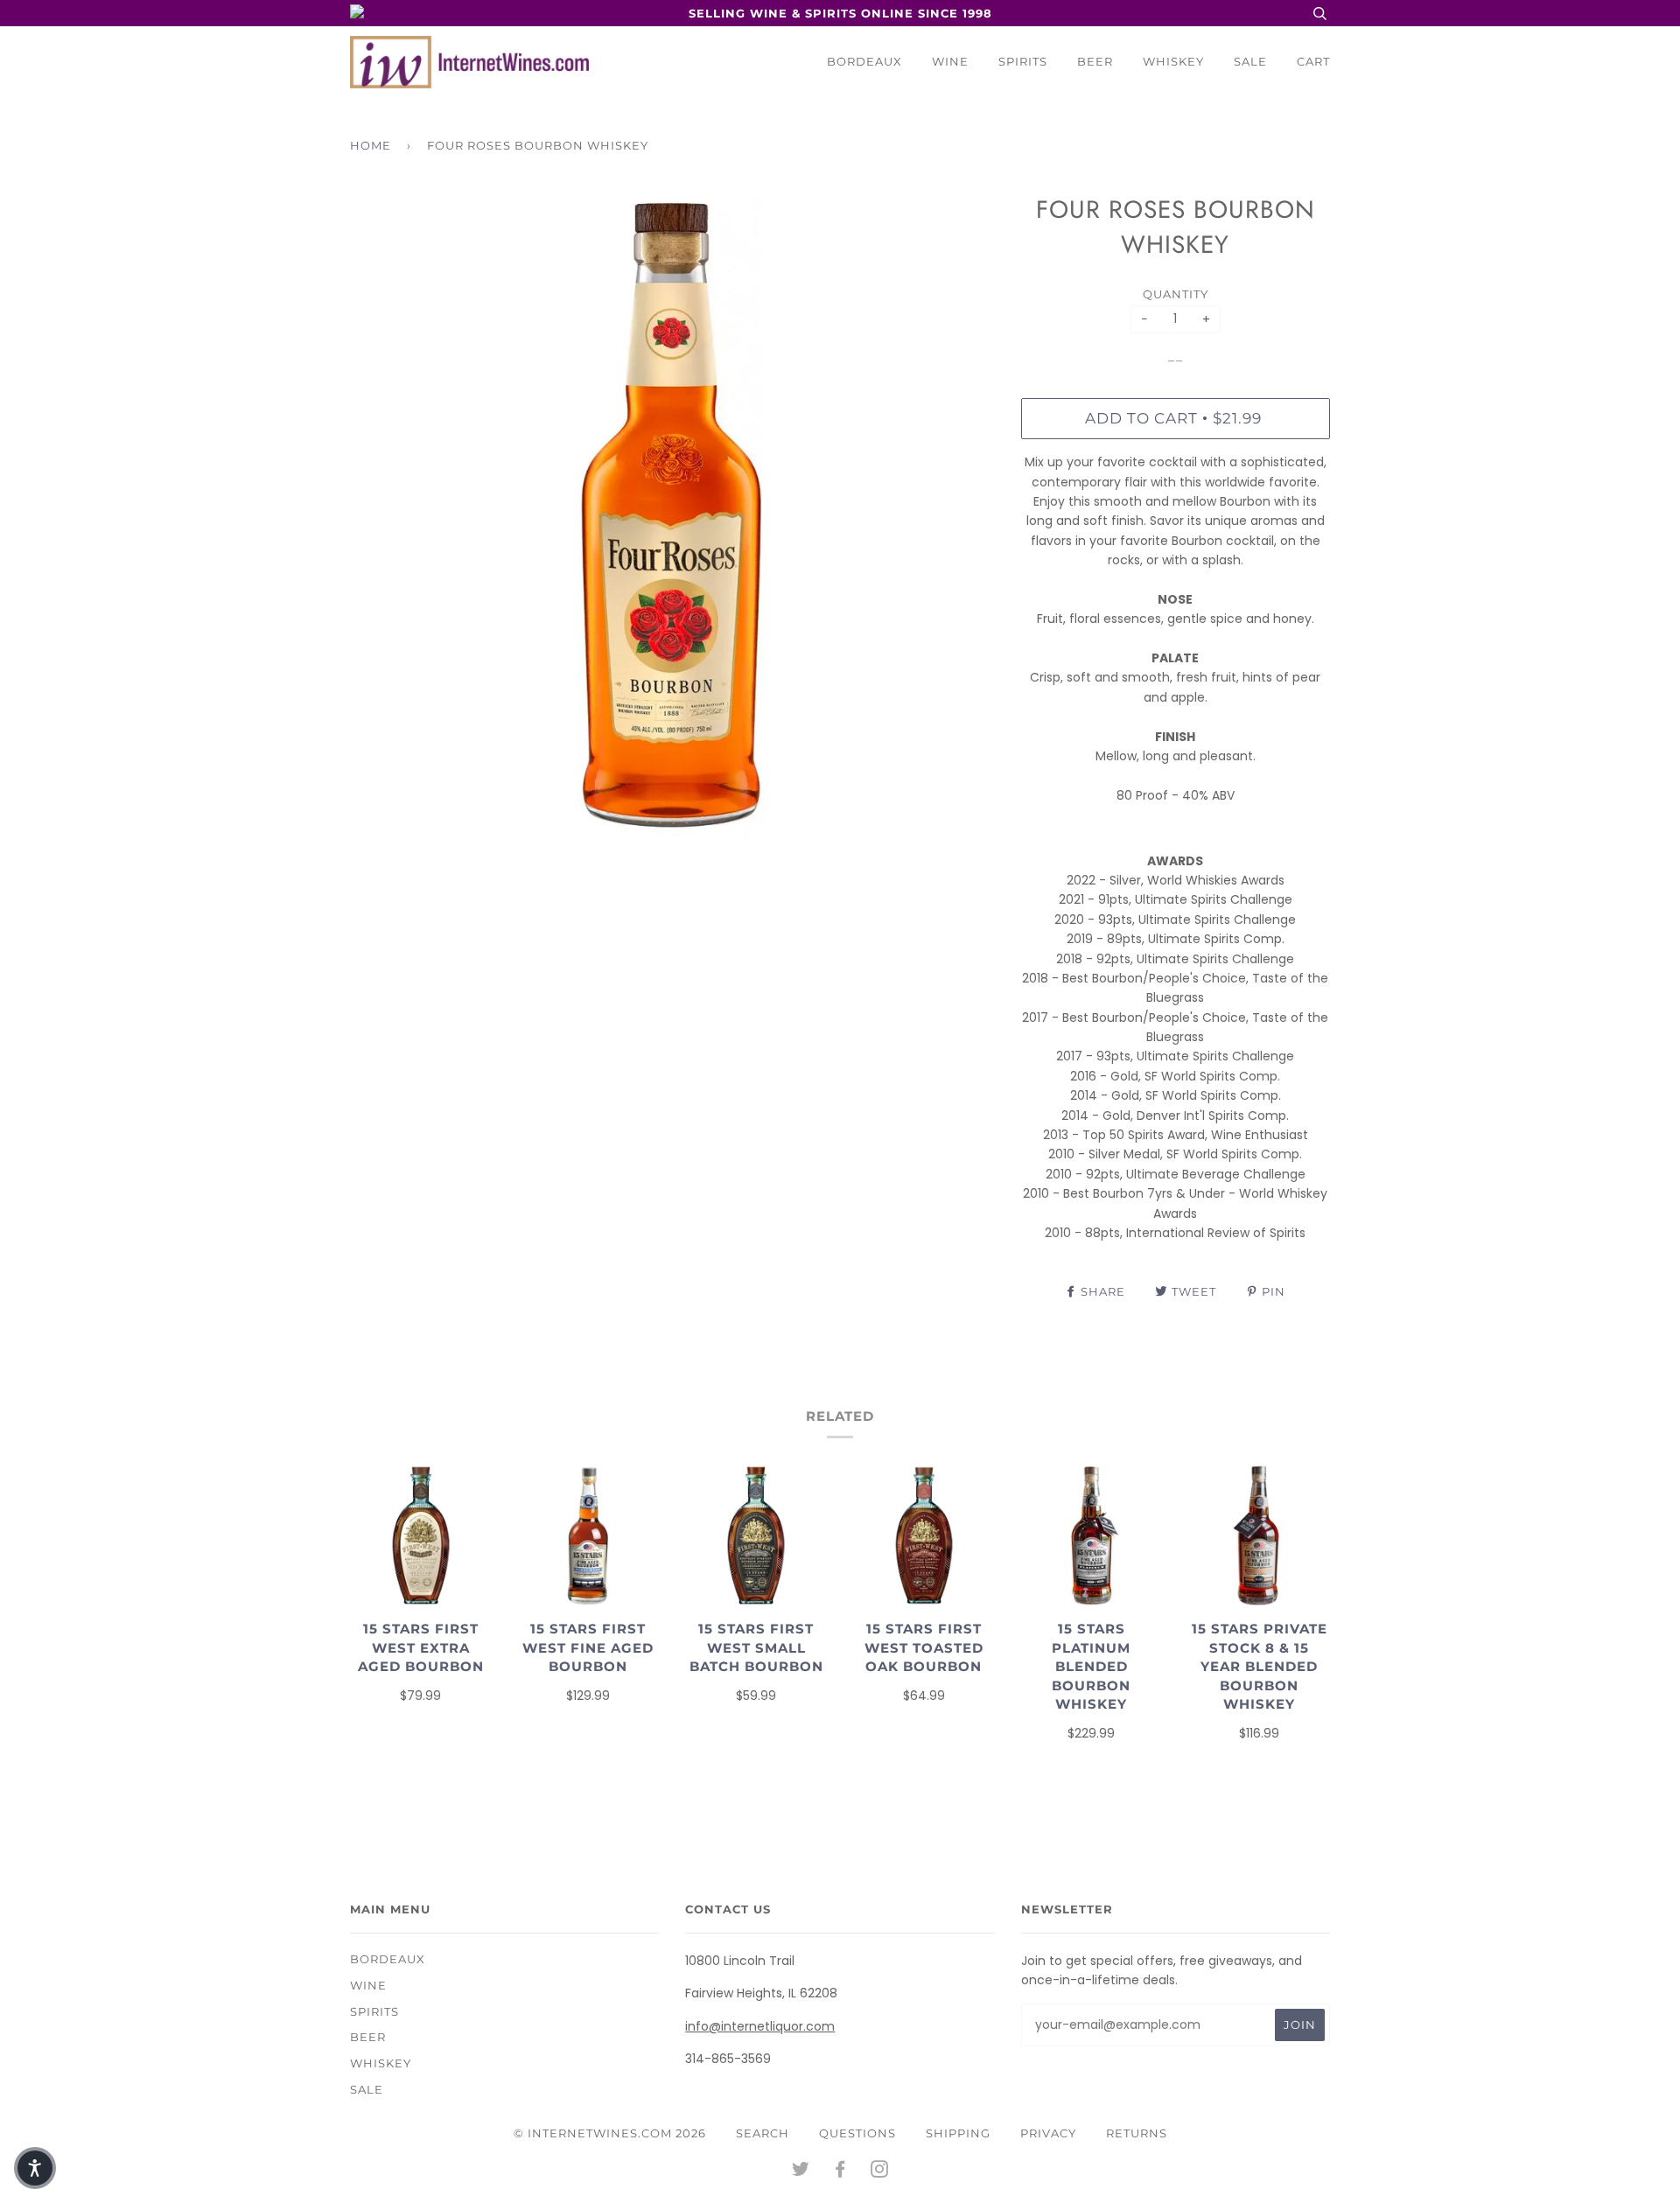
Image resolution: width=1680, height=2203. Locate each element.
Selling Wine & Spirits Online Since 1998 (840, 13)
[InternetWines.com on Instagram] (880, 2172)
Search (763, 2133)
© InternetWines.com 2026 (610, 2133)
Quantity (1176, 294)
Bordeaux (864, 61)
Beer (1095, 61)
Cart (1313, 61)
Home (371, 145)
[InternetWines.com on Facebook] (840, 2172)
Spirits (1023, 61)
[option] (672, 515)
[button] (35, 2168)
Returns (1137, 2133)
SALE (1250, 61)
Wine (950, 61)
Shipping (958, 2133)
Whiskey (1173, 61)
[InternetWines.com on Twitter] (801, 2172)
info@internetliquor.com (760, 2026)
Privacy (1048, 2133)
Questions (857, 2133)
